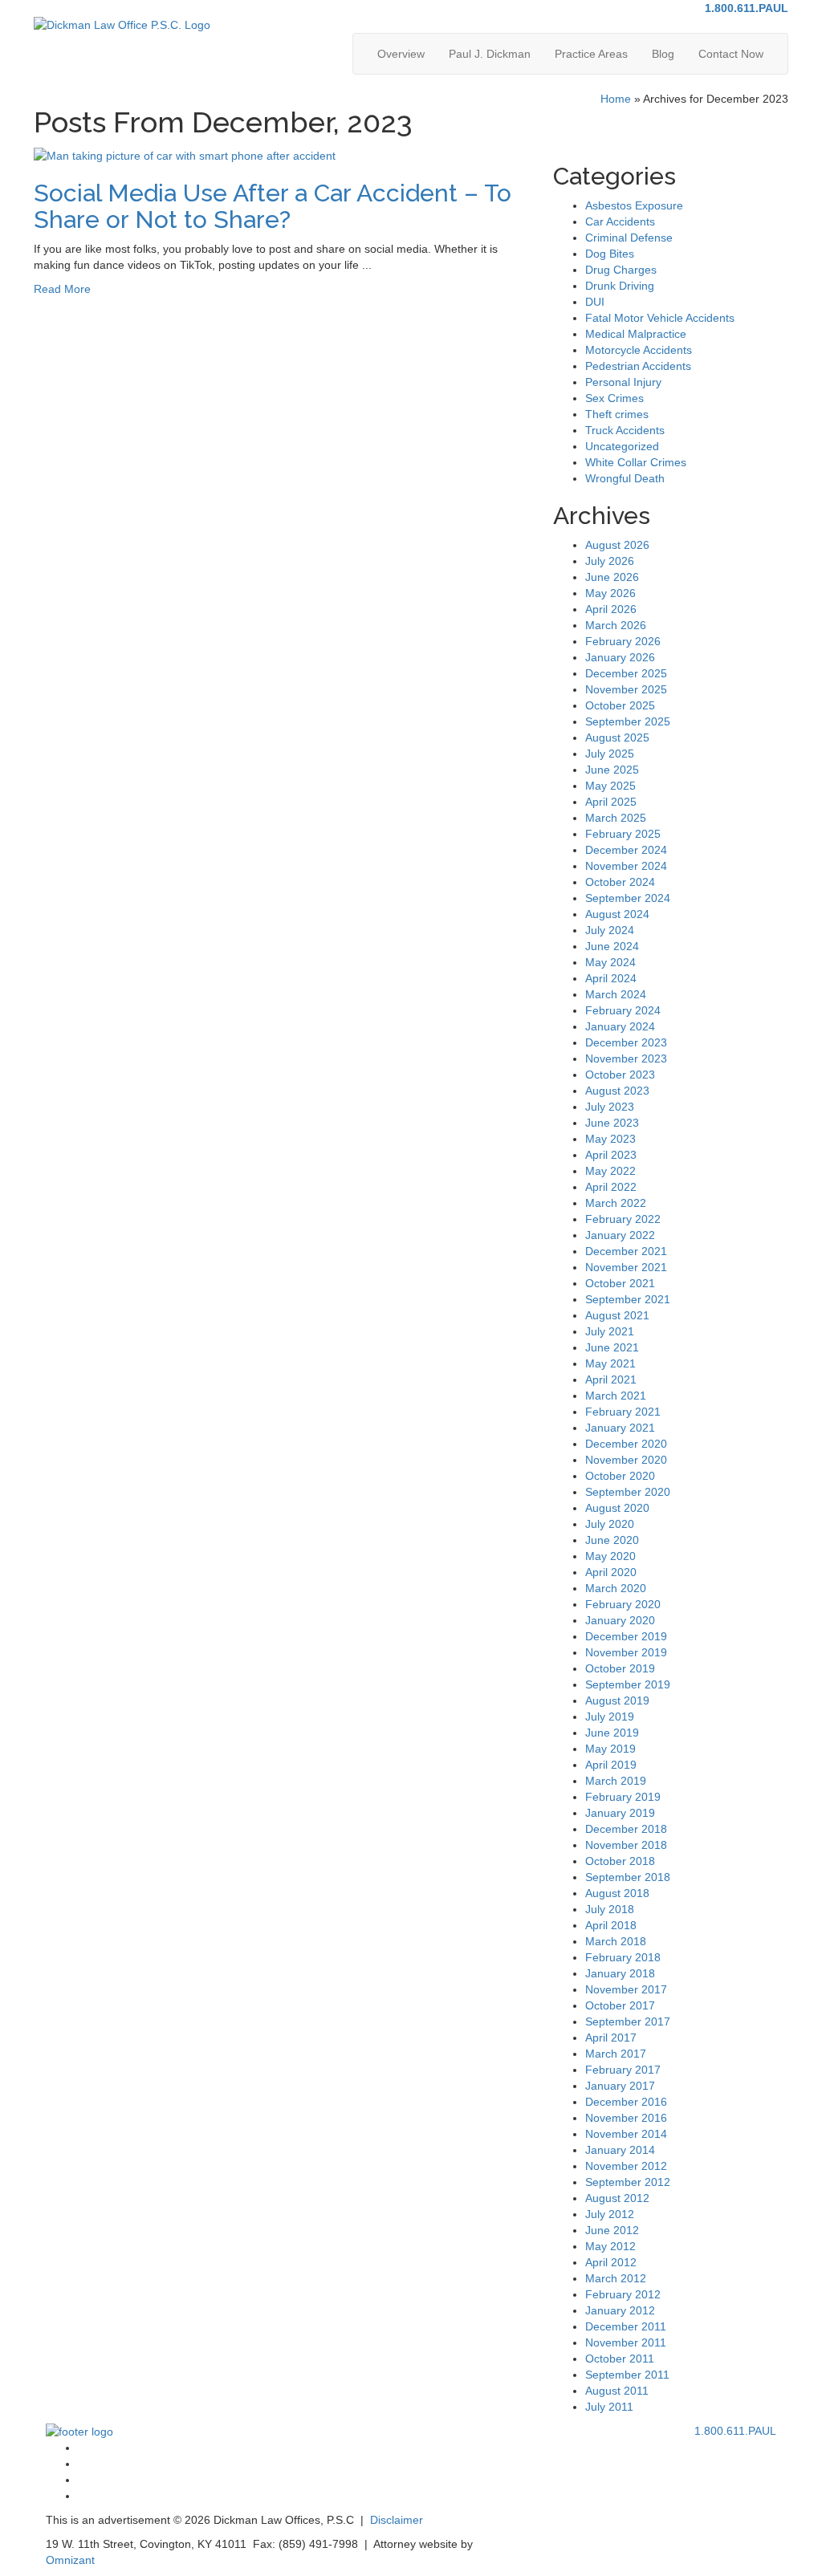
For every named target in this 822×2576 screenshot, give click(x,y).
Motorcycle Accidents (639, 350)
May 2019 (610, 1749)
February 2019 (623, 1797)
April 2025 (611, 802)
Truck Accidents (625, 430)
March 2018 (616, 1941)
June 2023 (612, 1123)
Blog (663, 54)
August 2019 (617, 1700)
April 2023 (611, 1155)
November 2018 (626, 1845)
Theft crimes (617, 414)
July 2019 (610, 1717)
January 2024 (620, 1026)
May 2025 (610, 786)
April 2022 (611, 1187)
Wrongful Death (625, 478)
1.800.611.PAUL (747, 8)
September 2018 (628, 1877)
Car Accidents (620, 221)
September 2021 (628, 1299)
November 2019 (626, 1652)
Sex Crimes (614, 398)
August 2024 (617, 914)
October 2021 (620, 1283)
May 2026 (610, 593)
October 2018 (620, 1861)
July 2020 (610, 1524)
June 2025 (612, 770)
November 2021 (626, 1267)
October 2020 (620, 1476)
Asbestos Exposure (634, 205)
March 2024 (616, 994)
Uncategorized (622, 446)
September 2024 (628, 898)
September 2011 (627, 2375)
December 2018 (626, 1829)
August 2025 (617, 737)
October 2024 (620, 882)
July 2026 (610, 561)
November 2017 (626, 1989)
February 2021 (623, 1412)
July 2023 (610, 1107)
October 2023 (620, 1075)
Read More (62, 289)
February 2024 (623, 1010)
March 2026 (616, 625)
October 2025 (620, 705)
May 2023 (610, 1139)
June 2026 (612, 577)
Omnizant (70, 2560)
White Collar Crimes (636, 462)
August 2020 (617, 1508)
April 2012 (611, 2262)
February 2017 (623, 2070)
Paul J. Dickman (490, 54)
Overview (401, 54)
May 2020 (610, 1556)
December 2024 (626, 850)
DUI (595, 302)
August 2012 (617, 2198)
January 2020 (620, 1620)
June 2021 (612, 1347)
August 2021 (617, 1315)
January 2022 (620, 1235)
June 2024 (612, 946)
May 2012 (610, 2246)
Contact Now (731, 54)
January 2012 (620, 2310)
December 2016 (626, 2102)
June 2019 (612, 1733)
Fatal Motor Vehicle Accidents (660, 318)
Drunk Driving (620, 286)
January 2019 (620, 1813)
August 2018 (617, 1893)
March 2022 (616, 1203)
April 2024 (611, 978)
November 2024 (626, 866)
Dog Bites (610, 254)
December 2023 (626, 1042)
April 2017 (611, 2038)
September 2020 (628, 1492)
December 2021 (626, 1251)
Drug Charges (621, 270)
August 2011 (617, 2391)
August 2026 (617, 545)
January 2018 (620, 1973)
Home (616, 99)
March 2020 (616, 1588)
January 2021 (620, 1428)
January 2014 (620, 2150)
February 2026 (623, 641)
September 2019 (628, 1684)
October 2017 (620, 2005)
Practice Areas (591, 54)
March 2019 (616, 1781)
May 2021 (610, 1363)
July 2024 (610, 930)
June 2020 (612, 1540)
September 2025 (628, 721)
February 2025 (623, 834)
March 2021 (616, 1396)
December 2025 (626, 673)
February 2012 (623, 2294)
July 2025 (610, 754)
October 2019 (620, 1668)
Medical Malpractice (636, 334)
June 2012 (612, 2230)
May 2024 (610, 962)
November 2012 (626, 2166)
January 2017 (620, 2086)
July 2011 (609, 2407)
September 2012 (628, 2182)
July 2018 (610, 1909)
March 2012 (616, 2278)
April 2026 (611, 609)
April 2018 (611, 1925)
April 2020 (611, 1572)
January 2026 (620, 657)
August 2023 (617, 1091)
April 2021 (611, 1379)
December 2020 (626, 1444)
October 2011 (620, 2359)
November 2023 (626, 1058)
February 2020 (623, 1604)
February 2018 (623, 1957)
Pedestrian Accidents (638, 366)
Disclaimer (397, 2520)
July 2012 (610, 2214)
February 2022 (623, 1219)
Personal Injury (623, 382)
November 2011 (626, 2342)
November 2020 (626, 1460)
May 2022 (610, 1171)
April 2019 (611, 1765)
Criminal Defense (629, 238)
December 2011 (626, 2326)
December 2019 (626, 1636)
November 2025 (626, 689)
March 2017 (616, 2054)
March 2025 (616, 818)
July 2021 (610, 1331)
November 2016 (626, 2118)
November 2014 (626, 2134)
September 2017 (628, 2021)
